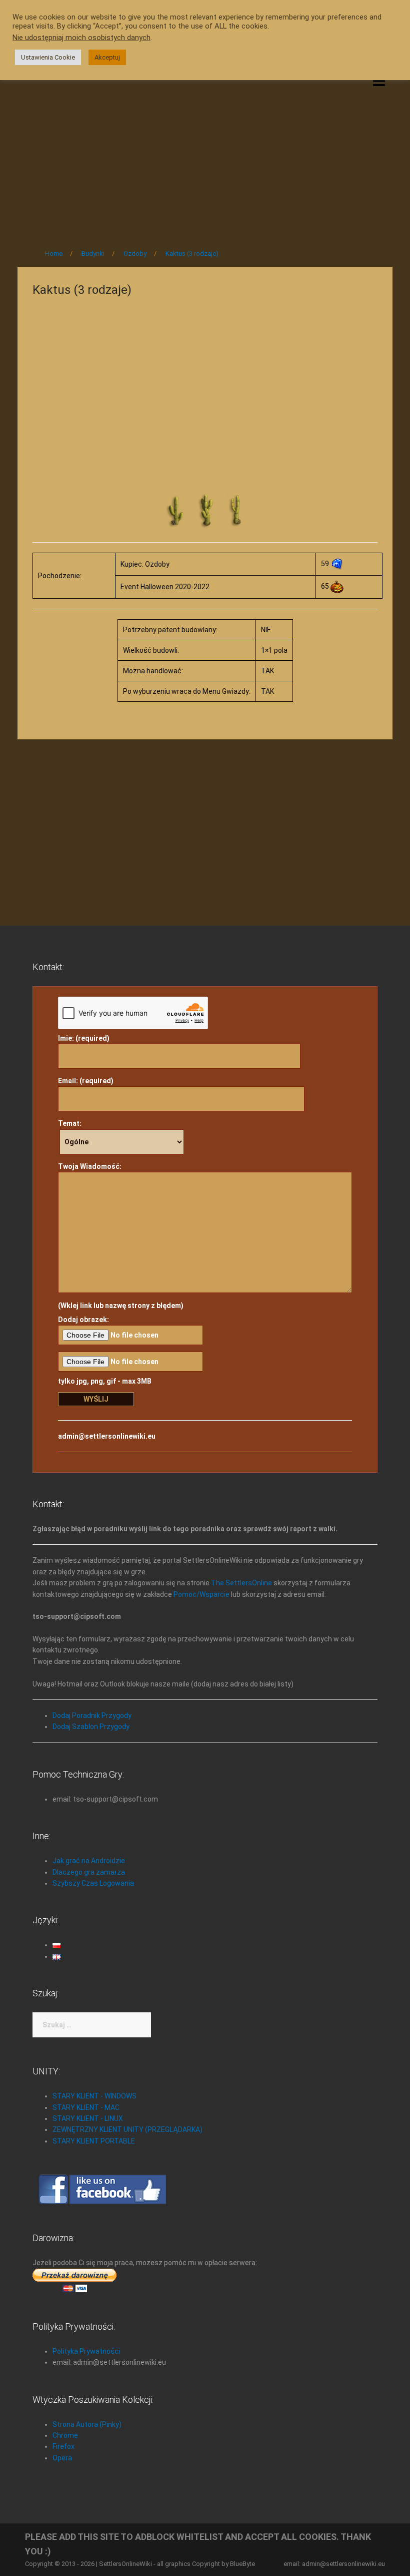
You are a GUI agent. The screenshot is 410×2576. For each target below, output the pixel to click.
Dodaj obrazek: (83, 1320)
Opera (62, 2458)
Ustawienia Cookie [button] (48, 57)
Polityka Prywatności (86, 2351)
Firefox (63, 2446)
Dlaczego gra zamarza (89, 1872)
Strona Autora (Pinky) (87, 2424)
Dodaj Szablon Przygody (91, 1727)
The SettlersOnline (241, 1583)
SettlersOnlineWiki (125, 2564)
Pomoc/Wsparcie (201, 1594)
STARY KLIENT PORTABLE (94, 2141)
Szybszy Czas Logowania (93, 1883)
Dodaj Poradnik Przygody (92, 1715)
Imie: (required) (84, 1038)
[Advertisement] (205, 156)
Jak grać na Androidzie (89, 1861)
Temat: (70, 1123)
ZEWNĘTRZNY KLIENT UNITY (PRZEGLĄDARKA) (127, 2129)
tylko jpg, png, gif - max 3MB (105, 1381)
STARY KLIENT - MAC (86, 2107)
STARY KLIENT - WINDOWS (94, 2096)
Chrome (65, 2435)
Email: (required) (86, 1081)
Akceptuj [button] (107, 57)
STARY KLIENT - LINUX (88, 2118)
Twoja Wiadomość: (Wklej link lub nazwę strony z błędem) (121, 1236)
